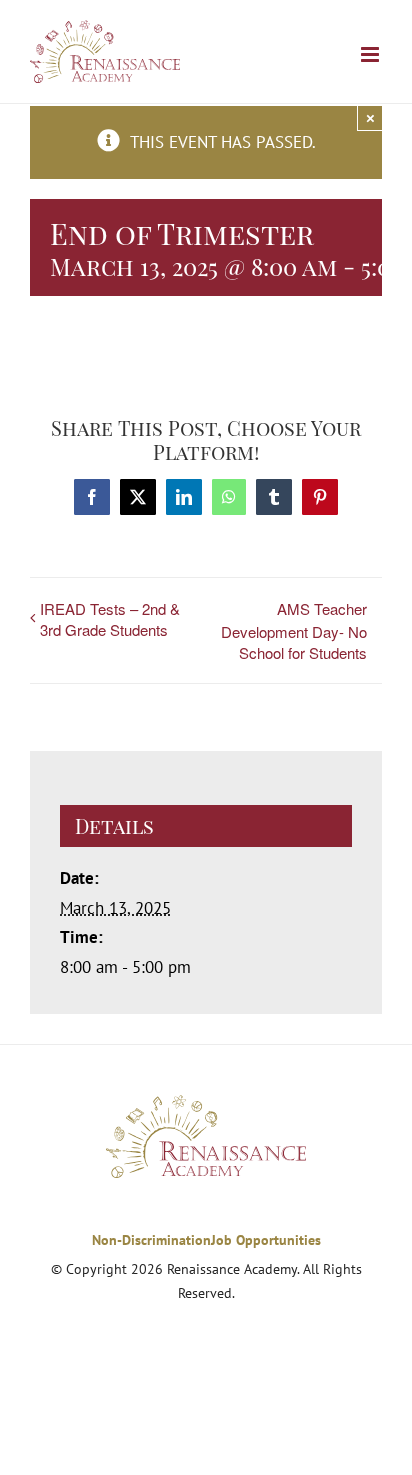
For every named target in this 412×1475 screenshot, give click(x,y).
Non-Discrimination (151, 1240)
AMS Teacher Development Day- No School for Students (294, 630)
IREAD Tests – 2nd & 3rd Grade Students (110, 619)
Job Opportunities (266, 1240)
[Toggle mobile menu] (371, 54)
